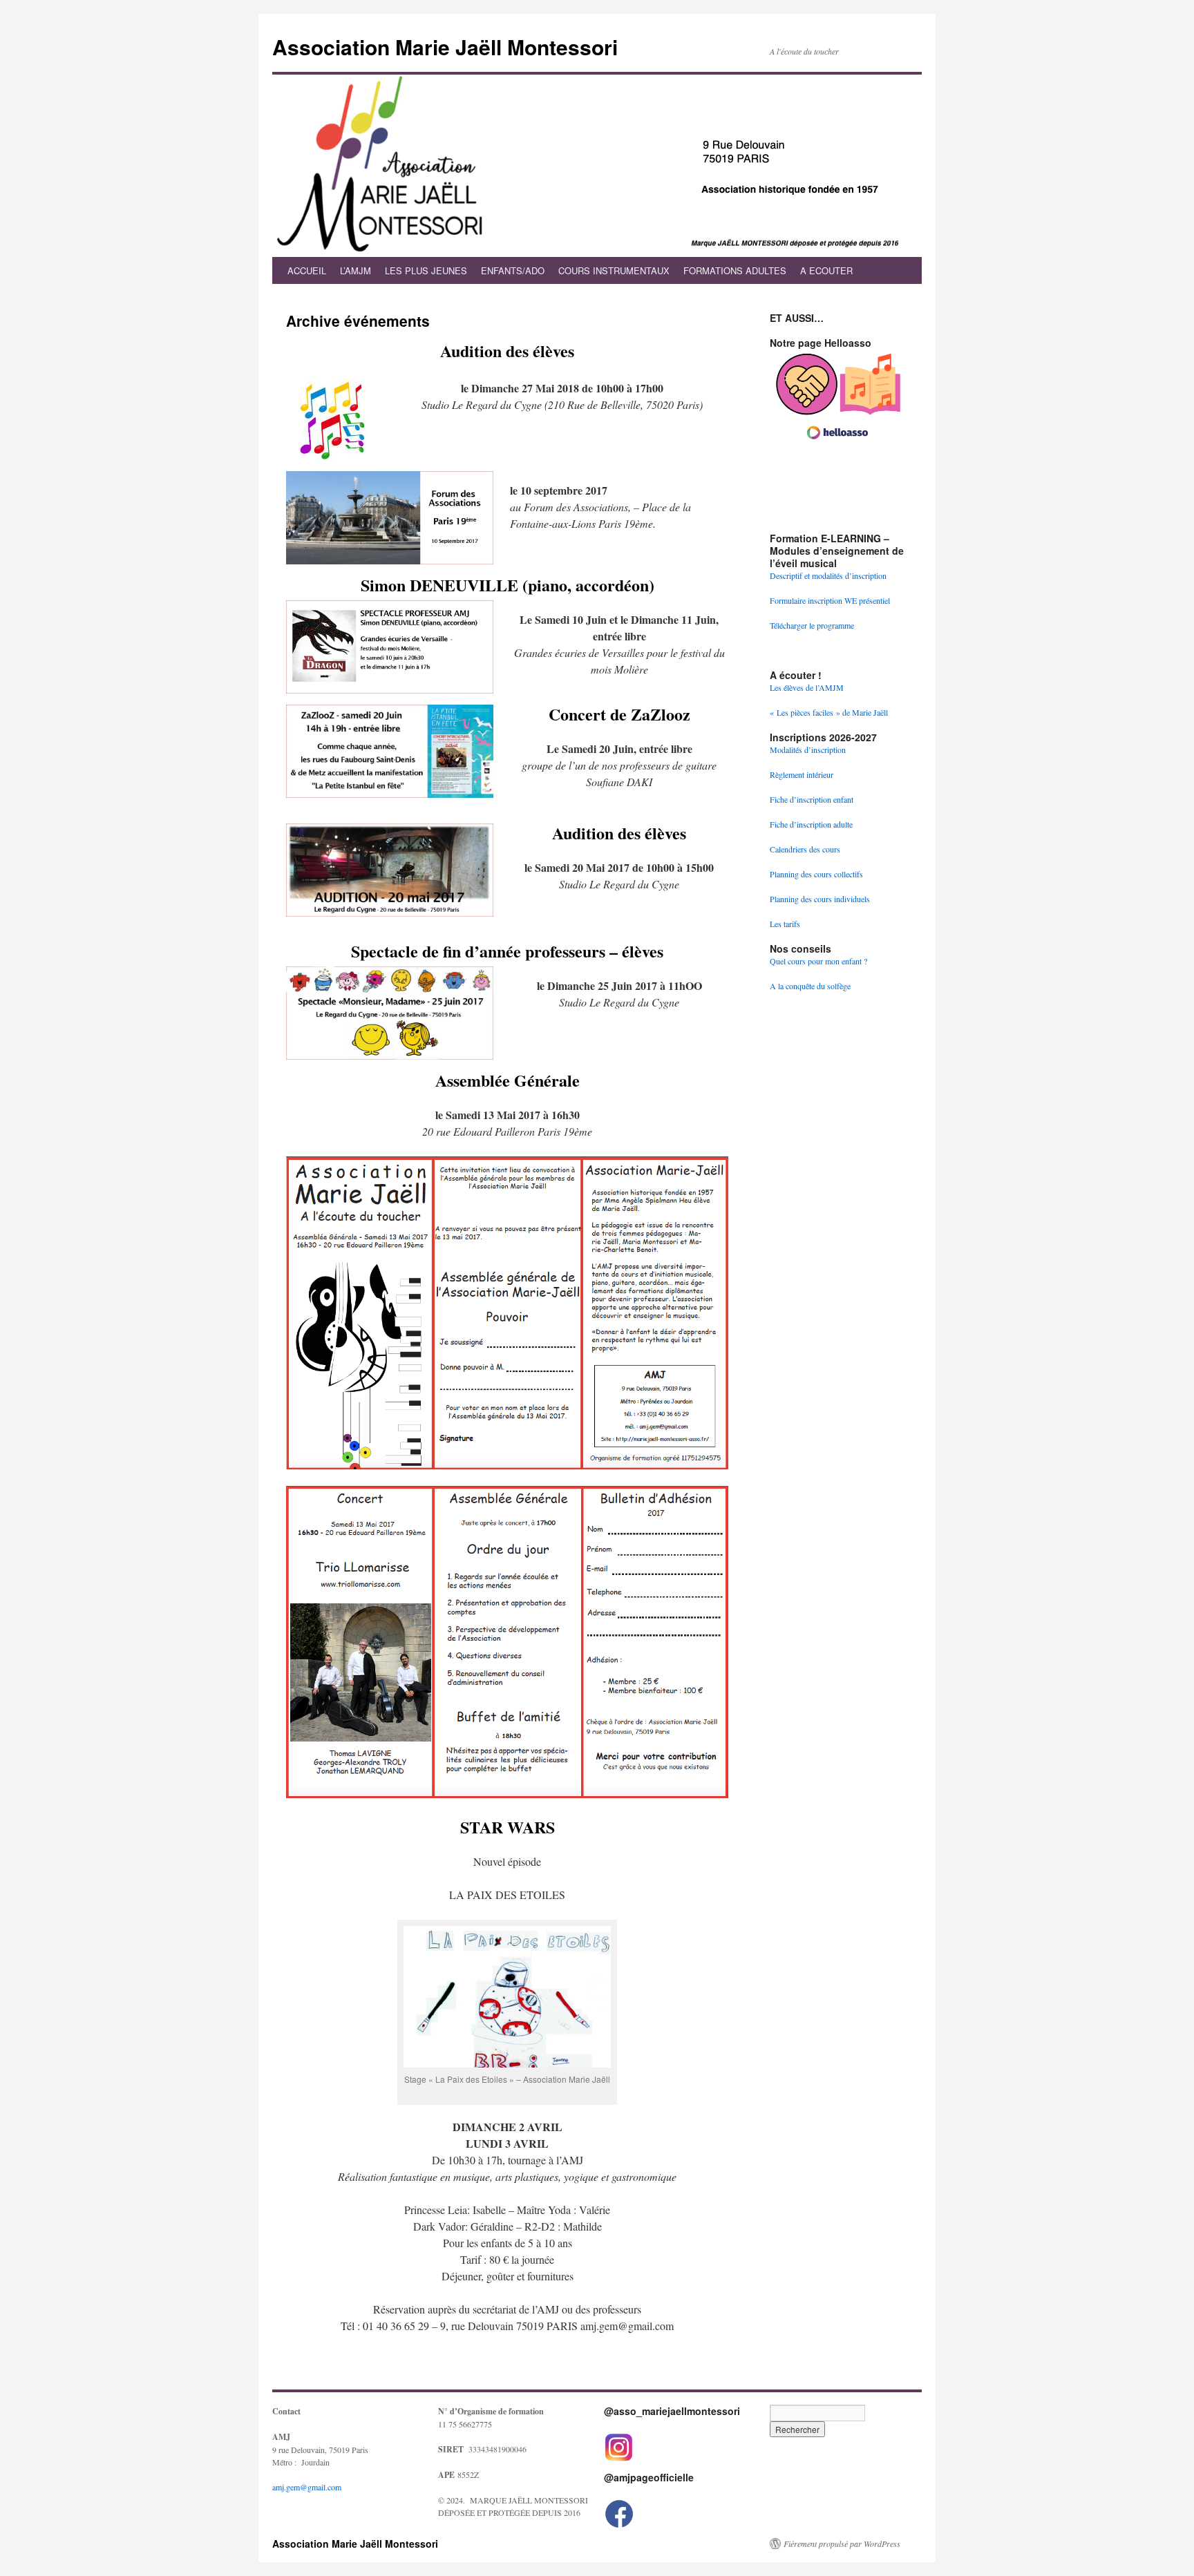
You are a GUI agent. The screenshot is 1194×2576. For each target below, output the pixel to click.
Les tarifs (785, 924)
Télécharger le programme (812, 625)
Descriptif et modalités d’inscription (828, 575)
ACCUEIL (307, 270)
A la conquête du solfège (810, 986)
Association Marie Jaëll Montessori (445, 47)
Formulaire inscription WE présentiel (830, 600)
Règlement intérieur (802, 774)
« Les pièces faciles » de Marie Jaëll (829, 712)
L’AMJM (356, 270)
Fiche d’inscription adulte (811, 824)
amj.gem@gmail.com (307, 2487)
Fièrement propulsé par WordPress (842, 2544)
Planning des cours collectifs (816, 874)
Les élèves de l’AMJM (807, 687)
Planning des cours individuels (820, 899)
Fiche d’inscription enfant (812, 799)
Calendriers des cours (805, 849)
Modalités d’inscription (808, 750)
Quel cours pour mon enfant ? (818, 961)
